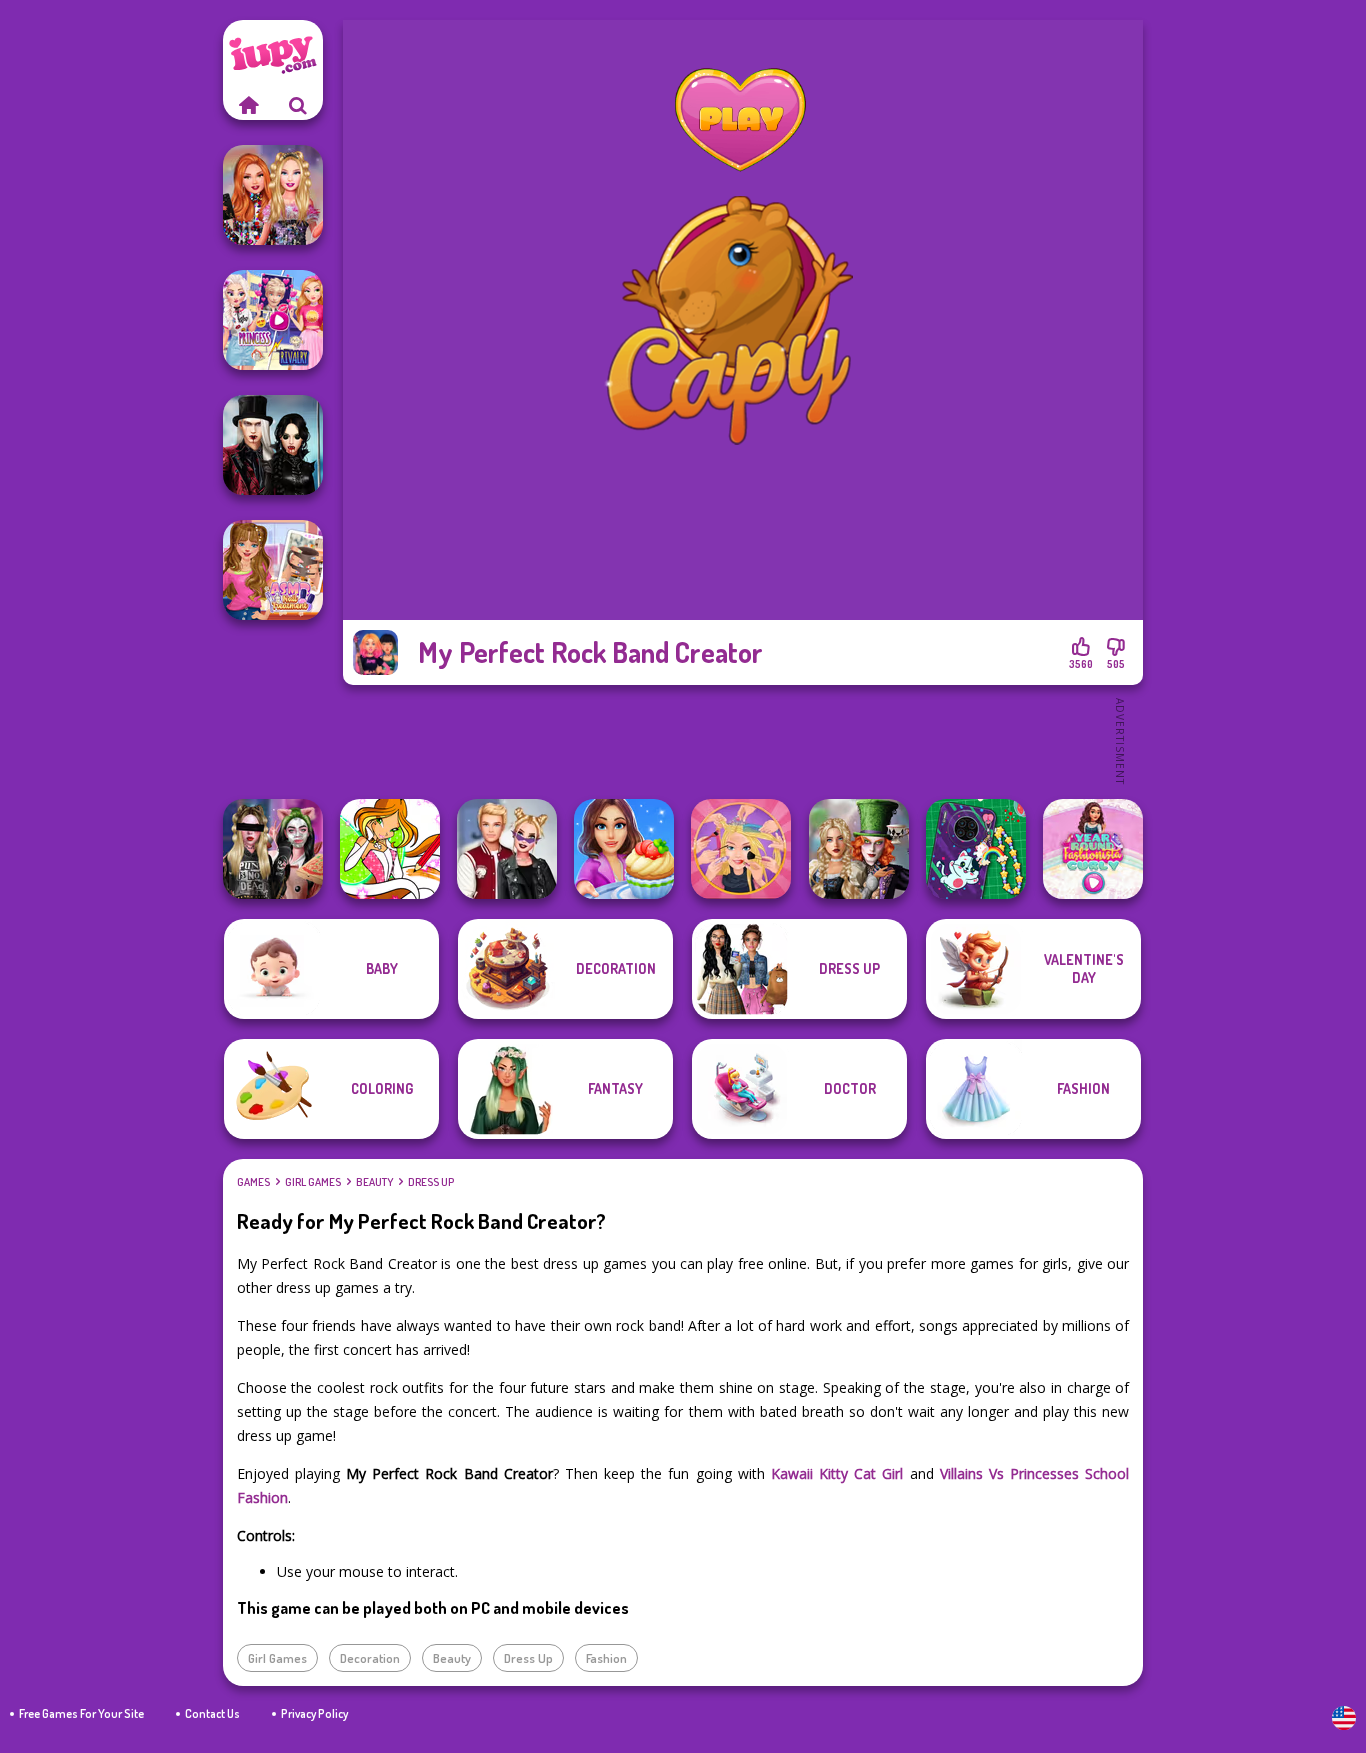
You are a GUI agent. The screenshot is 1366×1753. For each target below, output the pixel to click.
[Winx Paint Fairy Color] (390, 849)
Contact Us (212, 1713)
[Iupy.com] (248, 105)
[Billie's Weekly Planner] (273, 849)
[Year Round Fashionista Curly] (1093, 849)
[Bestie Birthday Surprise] (273, 195)
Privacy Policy (314, 1713)
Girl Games (313, 1182)
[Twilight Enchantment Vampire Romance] (273, 445)
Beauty (374, 1182)
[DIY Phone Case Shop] (976, 849)
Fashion (606, 1658)
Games (253, 1182)
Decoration (370, 1658)
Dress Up (431, 1182)
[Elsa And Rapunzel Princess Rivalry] (273, 320)
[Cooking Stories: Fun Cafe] (624, 849)
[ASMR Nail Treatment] (273, 570)
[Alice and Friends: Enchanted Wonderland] (859, 849)
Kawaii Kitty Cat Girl (837, 1473)
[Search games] (298, 105)
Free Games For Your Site (81, 1713)
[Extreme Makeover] (741, 849)
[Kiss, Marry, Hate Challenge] (507, 849)
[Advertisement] (743, 740)
